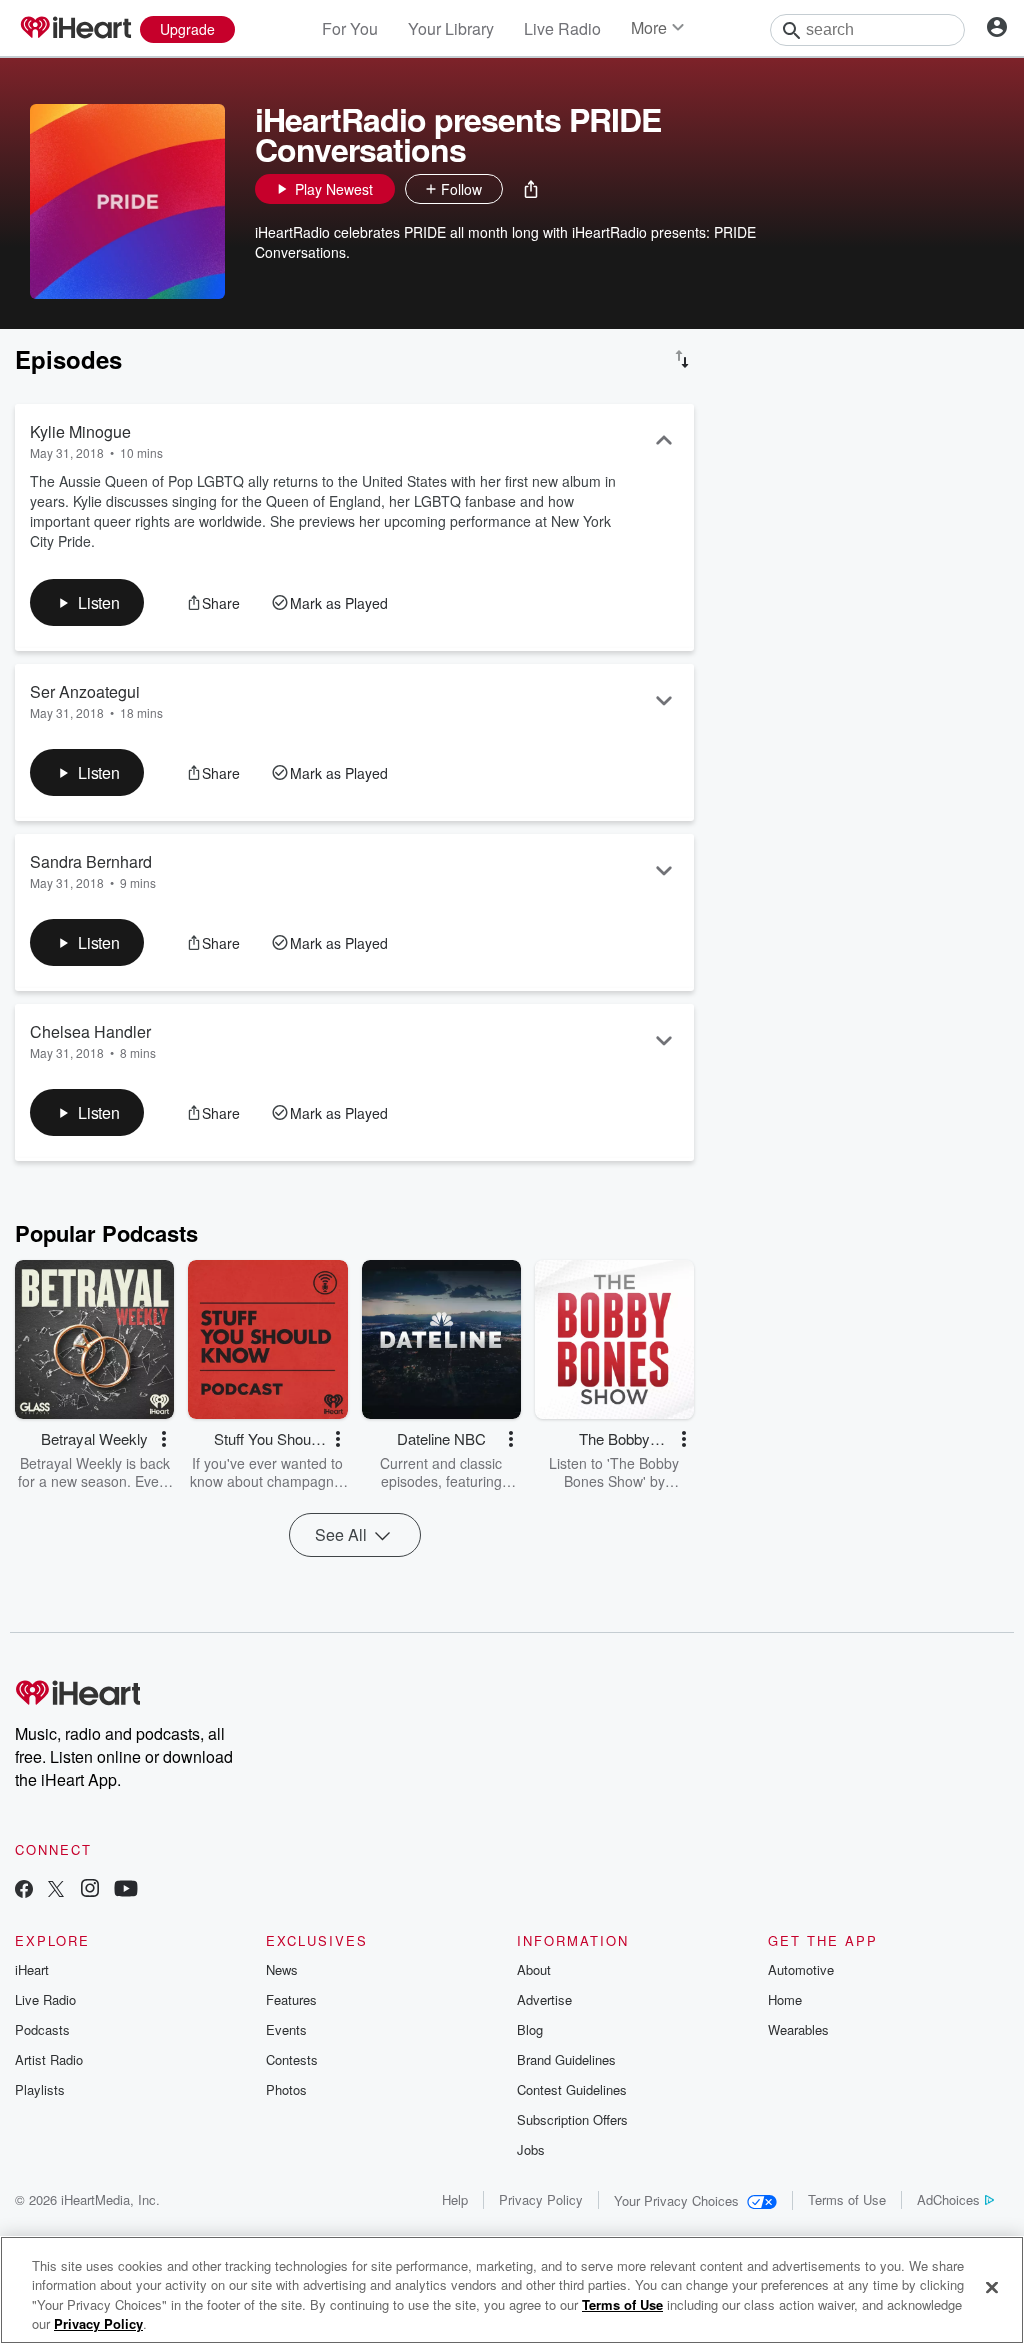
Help (455, 2199)
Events (286, 2029)
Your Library (451, 28)
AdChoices (948, 2199)
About (534, 1969)
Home (785, 1999)
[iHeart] (75, 29)
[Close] (992, 2287)
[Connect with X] (56, 1890)
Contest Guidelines (572, 2089)
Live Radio (562, 28)
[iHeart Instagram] (90, 1890)
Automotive (801, 1969)
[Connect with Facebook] (24, 1890)
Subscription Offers (572, 2119)
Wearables (798, 2029)
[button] (531, 189)
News (282, 1969)
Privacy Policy (541, 2199)
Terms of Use (847, 2199)
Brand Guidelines (566, 2059)
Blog (530, 2029)
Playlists (40, 2089)
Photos (286, 2089)
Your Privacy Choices (676, 2200)
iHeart (32, 1969)
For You (350, 28)
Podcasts (42, 2029)
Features (291, 1999)
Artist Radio (49, 2059)
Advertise (544, 1999)
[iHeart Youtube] (126, 1890)
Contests (292, 2059)
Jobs (531, 2149)
